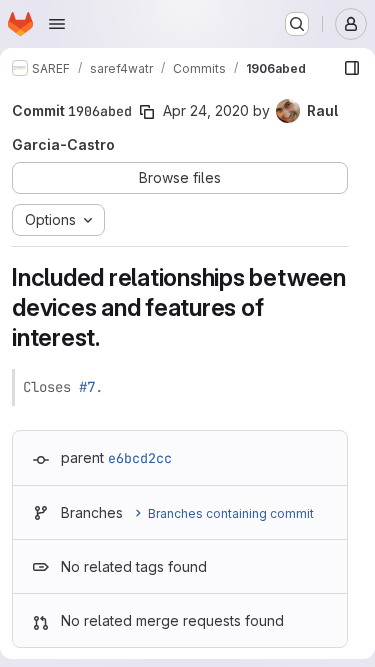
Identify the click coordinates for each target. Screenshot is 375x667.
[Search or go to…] (297, 24)
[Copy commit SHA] (147, 112)
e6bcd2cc (140, 458)
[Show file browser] (352, 68)
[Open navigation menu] (57, 24)
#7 (87, 387)
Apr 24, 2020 (206, 110)
